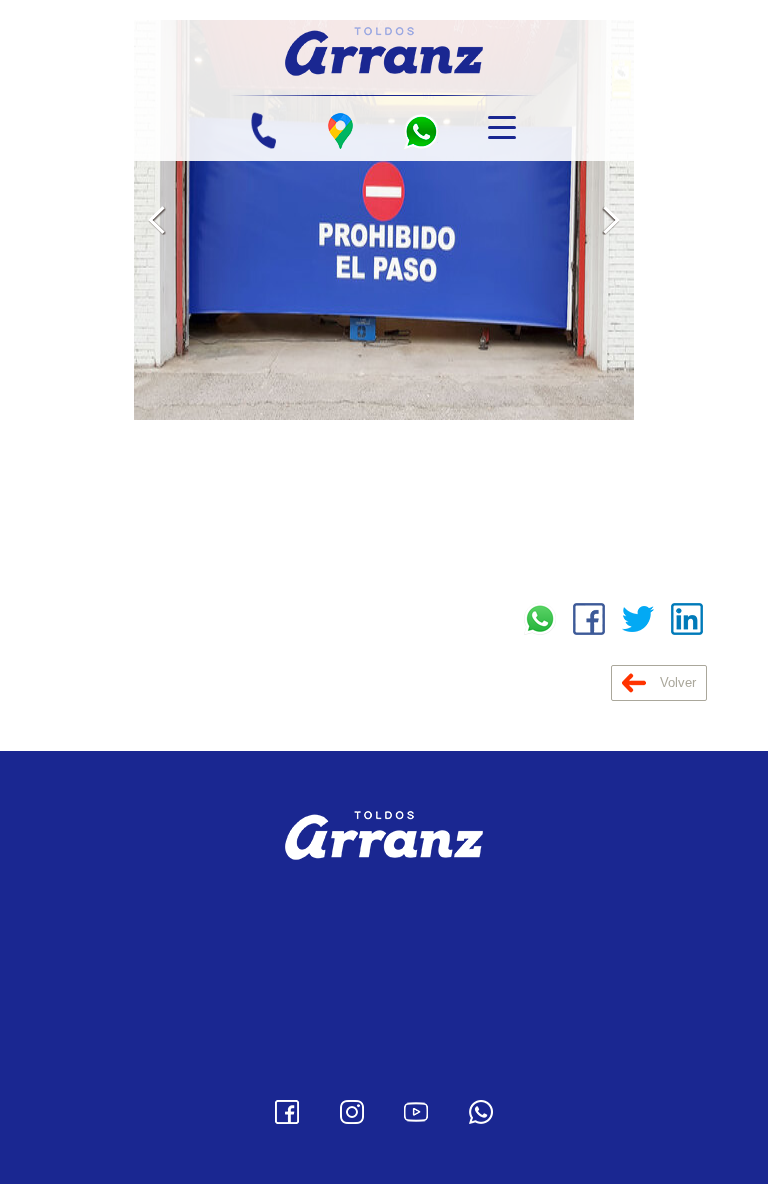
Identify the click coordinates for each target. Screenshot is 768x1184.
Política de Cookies (384, 1070)
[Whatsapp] (481, 1112)
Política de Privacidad (384, 1040)
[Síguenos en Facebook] (287, 1112)
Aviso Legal (384, 1010)
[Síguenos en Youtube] (416, 1112)
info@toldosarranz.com (401, 971)
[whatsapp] (421, 131)
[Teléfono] (263, 131)
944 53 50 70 (415, 943)
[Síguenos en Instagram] (352, 1112)
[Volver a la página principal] (384, 48)
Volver (676, 682)
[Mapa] (340, 131)
